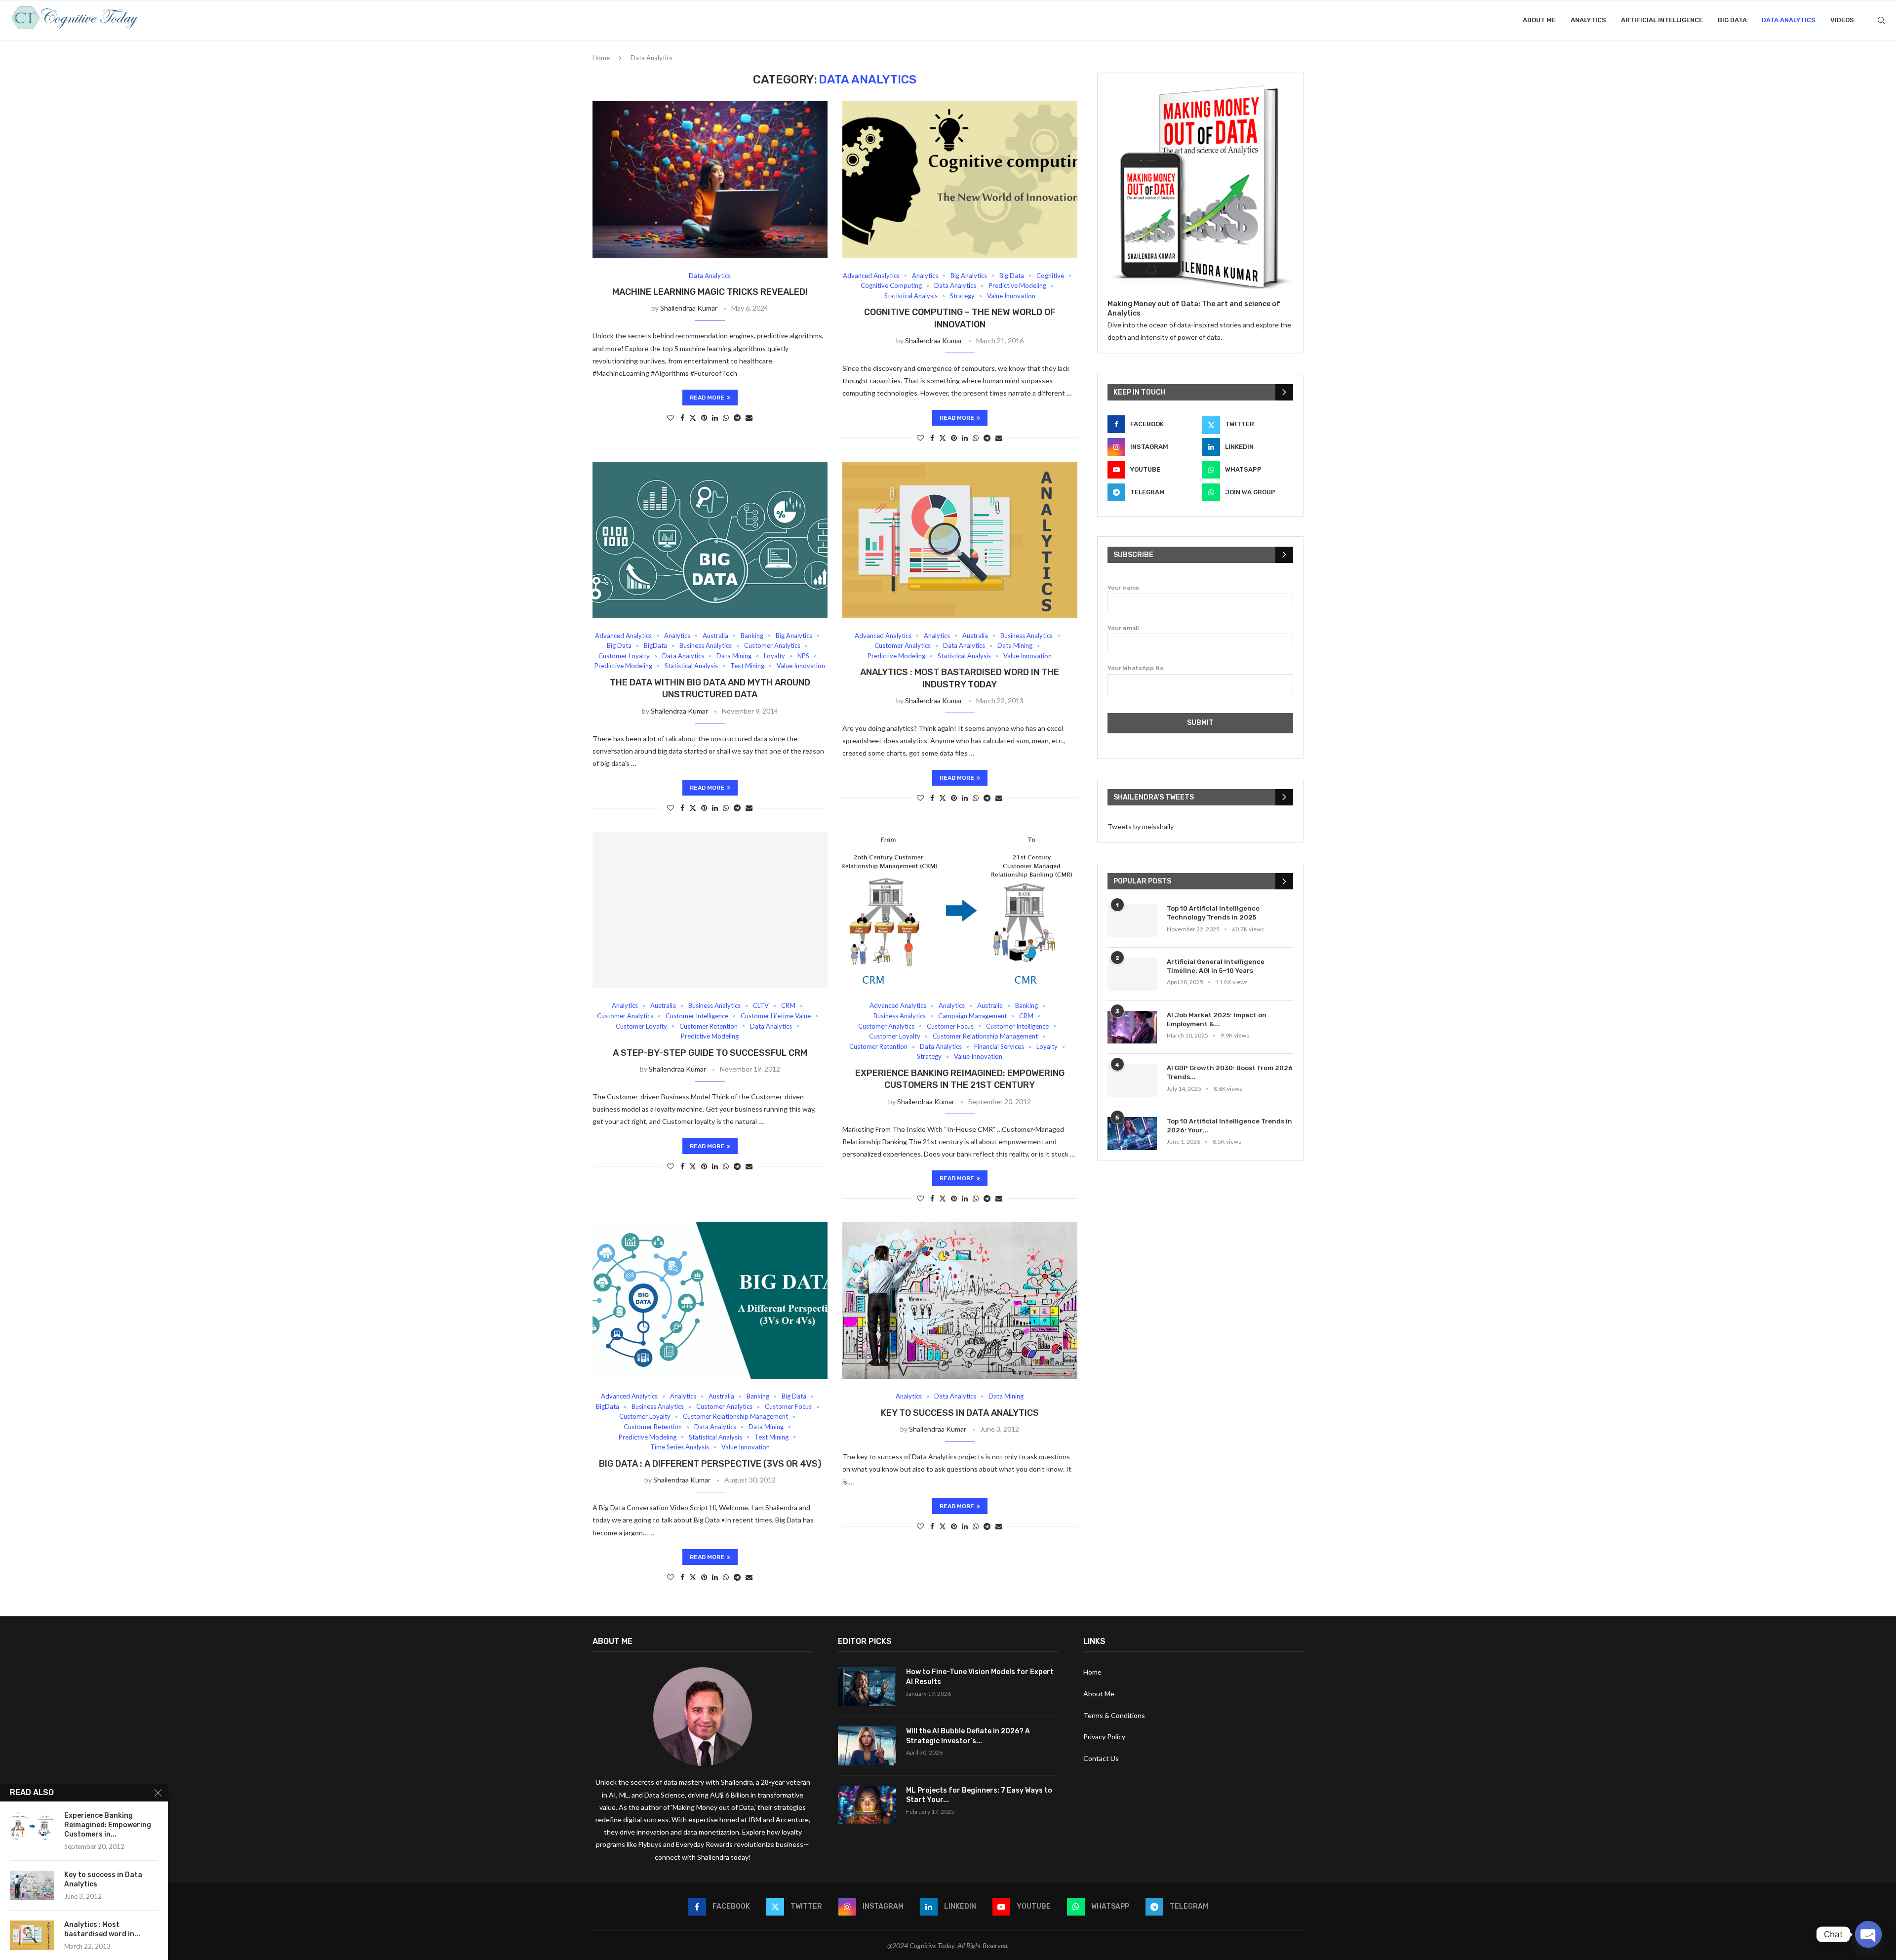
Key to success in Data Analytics (960, 1413)
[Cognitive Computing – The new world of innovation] (960, 180)
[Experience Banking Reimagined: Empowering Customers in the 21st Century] (960, 910)
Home (601, 58)
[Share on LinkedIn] (715, 418)
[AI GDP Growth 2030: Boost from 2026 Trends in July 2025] (1132, 1080)
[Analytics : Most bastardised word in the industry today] (960, 540)
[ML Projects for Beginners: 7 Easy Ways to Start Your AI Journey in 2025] (867, 1805)
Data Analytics (1789, 20)
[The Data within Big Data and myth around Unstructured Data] (710, 540)
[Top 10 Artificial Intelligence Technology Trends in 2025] (1132, 921)
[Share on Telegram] (737, 418)
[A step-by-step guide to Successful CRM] (710, 910)
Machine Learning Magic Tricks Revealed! (710, 292)
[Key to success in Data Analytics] (960, 1300)
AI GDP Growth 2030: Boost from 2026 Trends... (1230, 1072)
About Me (1539, 20)
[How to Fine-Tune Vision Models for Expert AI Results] (867, 1687)
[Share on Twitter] (693, 418)
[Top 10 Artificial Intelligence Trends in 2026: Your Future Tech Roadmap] (1132, 1134)
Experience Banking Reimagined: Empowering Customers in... (108, 1825)
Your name (1124, 588)
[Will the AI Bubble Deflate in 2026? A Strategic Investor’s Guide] (867, 1746)
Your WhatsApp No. (1136, 668)
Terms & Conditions (1114, 1715)
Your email (1123, 628)
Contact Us (1101, 1758)
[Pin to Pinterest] (704, 418)
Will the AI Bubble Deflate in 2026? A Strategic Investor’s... (968, 1736)
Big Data (1732, 20)
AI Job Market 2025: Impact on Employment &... (1217, 1020)
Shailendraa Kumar (689, 308)
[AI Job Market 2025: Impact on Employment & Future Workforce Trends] (1132, 1027)
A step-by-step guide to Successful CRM (710, 1053)
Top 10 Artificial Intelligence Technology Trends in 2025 (1213, 913)
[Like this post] (671, 418)
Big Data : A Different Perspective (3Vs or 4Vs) (710, 1464)
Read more (707, 398)
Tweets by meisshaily (1141, 826)
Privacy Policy (1104, 1737)
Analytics (1588, 20)
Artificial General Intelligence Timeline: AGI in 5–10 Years (1216, 966)
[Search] (1881, 20)
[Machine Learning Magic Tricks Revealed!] (710, 180)
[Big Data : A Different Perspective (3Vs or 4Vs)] (710, 1300)
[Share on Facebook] (682, 418)
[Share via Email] (749, 418)
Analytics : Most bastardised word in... (102, 1929)
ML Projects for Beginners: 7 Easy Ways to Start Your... (979, 1795)
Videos (1842, 20)
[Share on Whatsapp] (726, 418)
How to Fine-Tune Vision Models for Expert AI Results (980, 1677)
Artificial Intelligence (1662, 20)
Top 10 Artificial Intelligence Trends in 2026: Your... (1229, 1126)
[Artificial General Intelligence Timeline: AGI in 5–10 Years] (1132, 974)
